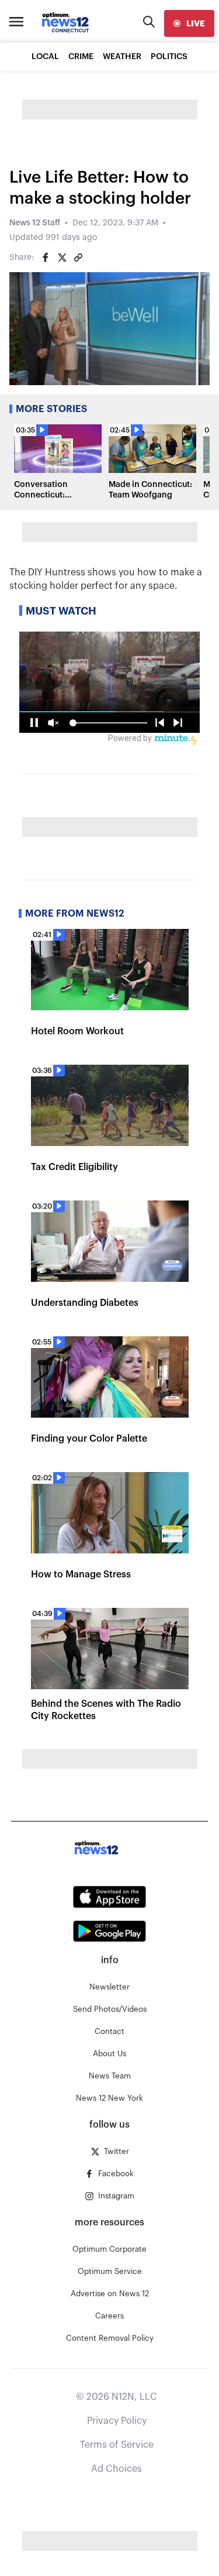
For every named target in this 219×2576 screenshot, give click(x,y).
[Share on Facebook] (46, 258)
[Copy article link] (78, 258)
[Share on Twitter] (62, 258)
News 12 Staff (35, 223)
